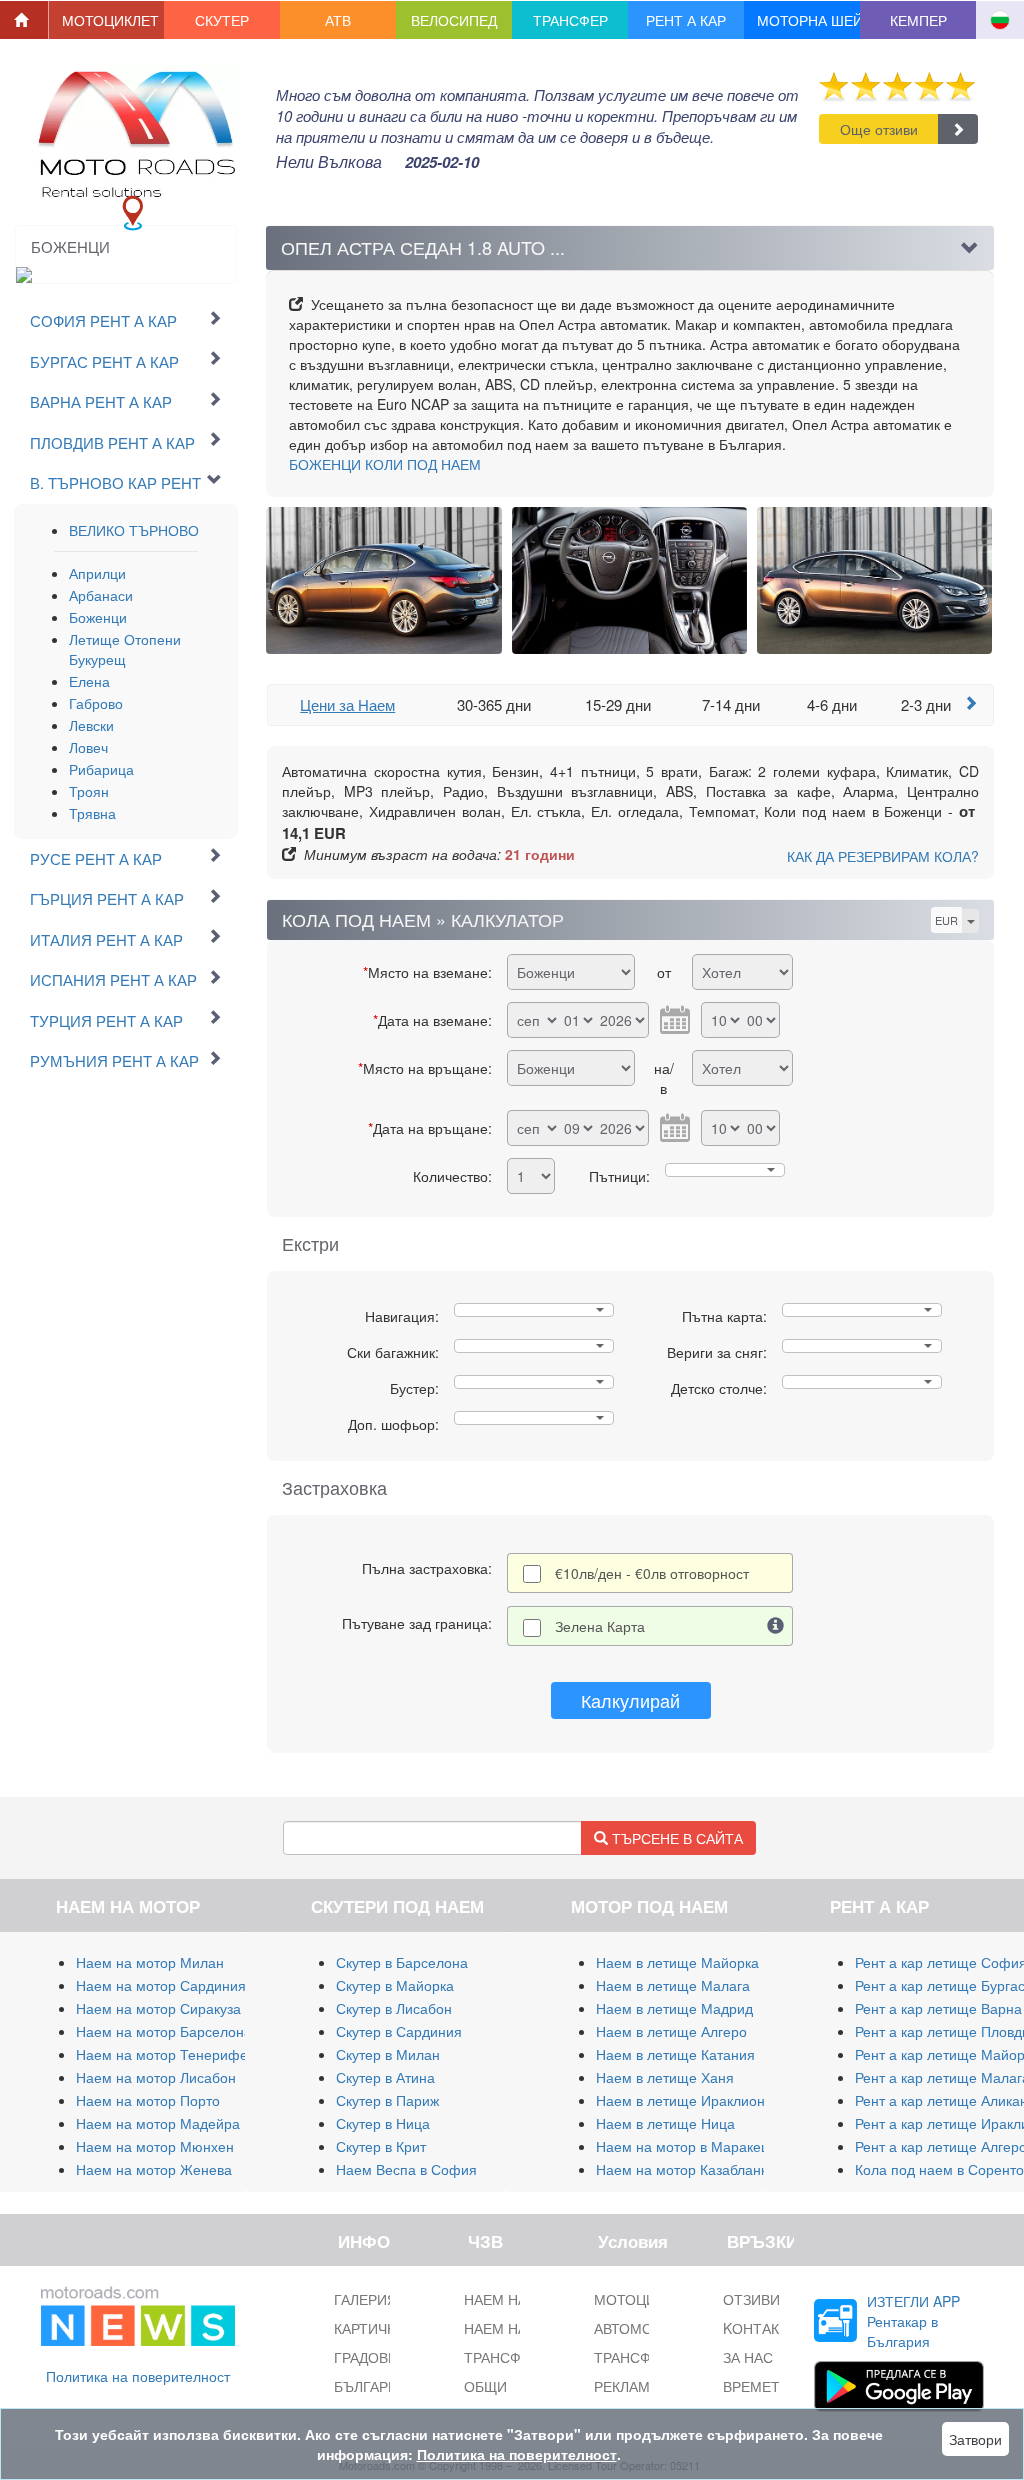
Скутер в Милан (388, 2054)
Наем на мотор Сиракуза (158, 2008)
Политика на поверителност (138, 2376)
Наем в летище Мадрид (674, 2008)
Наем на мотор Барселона (164, 2031)
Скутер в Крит (381, 2146)
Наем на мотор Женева (154, 2169)
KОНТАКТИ (760, 2328)
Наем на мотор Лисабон (156, 2077)
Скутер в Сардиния (399, 2031)
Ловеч (88, 747)
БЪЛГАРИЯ (371, 2386)
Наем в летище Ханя (665, 2077)
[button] (107, 20)
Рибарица (101, 769)
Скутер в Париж (387, 2100)
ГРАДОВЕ (365, 2357)
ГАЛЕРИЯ (365, 2299)
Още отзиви (879, 129)
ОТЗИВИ (751, 2299)
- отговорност (652, 1573)
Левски (91, 725)
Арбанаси (101, 595)
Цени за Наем (347, 704)
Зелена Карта (600, 1626)
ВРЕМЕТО (756, 2386)
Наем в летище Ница (665, 2123)
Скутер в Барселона (402, 1962)
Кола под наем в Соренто (939, 2169)
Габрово (96, 703)
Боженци (98, 617)
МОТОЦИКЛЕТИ (647, 2299)
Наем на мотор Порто (148, 2100)
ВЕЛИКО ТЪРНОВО (134, 530)
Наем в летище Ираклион (680, 2100)
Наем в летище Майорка (677, 1962)
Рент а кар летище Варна (938, 2008)
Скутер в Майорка (395, 1985)
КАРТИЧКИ (369, 2328)
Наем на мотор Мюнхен (155, 2146)
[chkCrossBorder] (776, 1626)
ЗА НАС (748, 2357)
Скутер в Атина (385, 2077)
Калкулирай (630, 1700)
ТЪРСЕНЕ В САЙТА (675, 1838)
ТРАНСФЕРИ (636, 2357)
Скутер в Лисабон (394, 2008)
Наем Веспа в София (406, 2169)
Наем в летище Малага (673, 1985)
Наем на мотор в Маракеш (684, 2146)
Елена (89, 681)
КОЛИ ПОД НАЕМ (385, 464)
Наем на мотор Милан (150, 1962)
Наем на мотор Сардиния (161, 1985)
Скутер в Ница (383, 2123)
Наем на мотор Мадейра (158, 2123)
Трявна (92, 813)
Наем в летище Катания (675, 2054)
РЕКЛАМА (626, 2386)
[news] (138, 2312)
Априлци (97, 573)
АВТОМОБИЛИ (642, 2328)
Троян (89, 791)
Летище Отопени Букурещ (125, 649)
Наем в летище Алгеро (671, 2031)
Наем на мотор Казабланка (685, 2169)
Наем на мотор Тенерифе (162, 2054)
